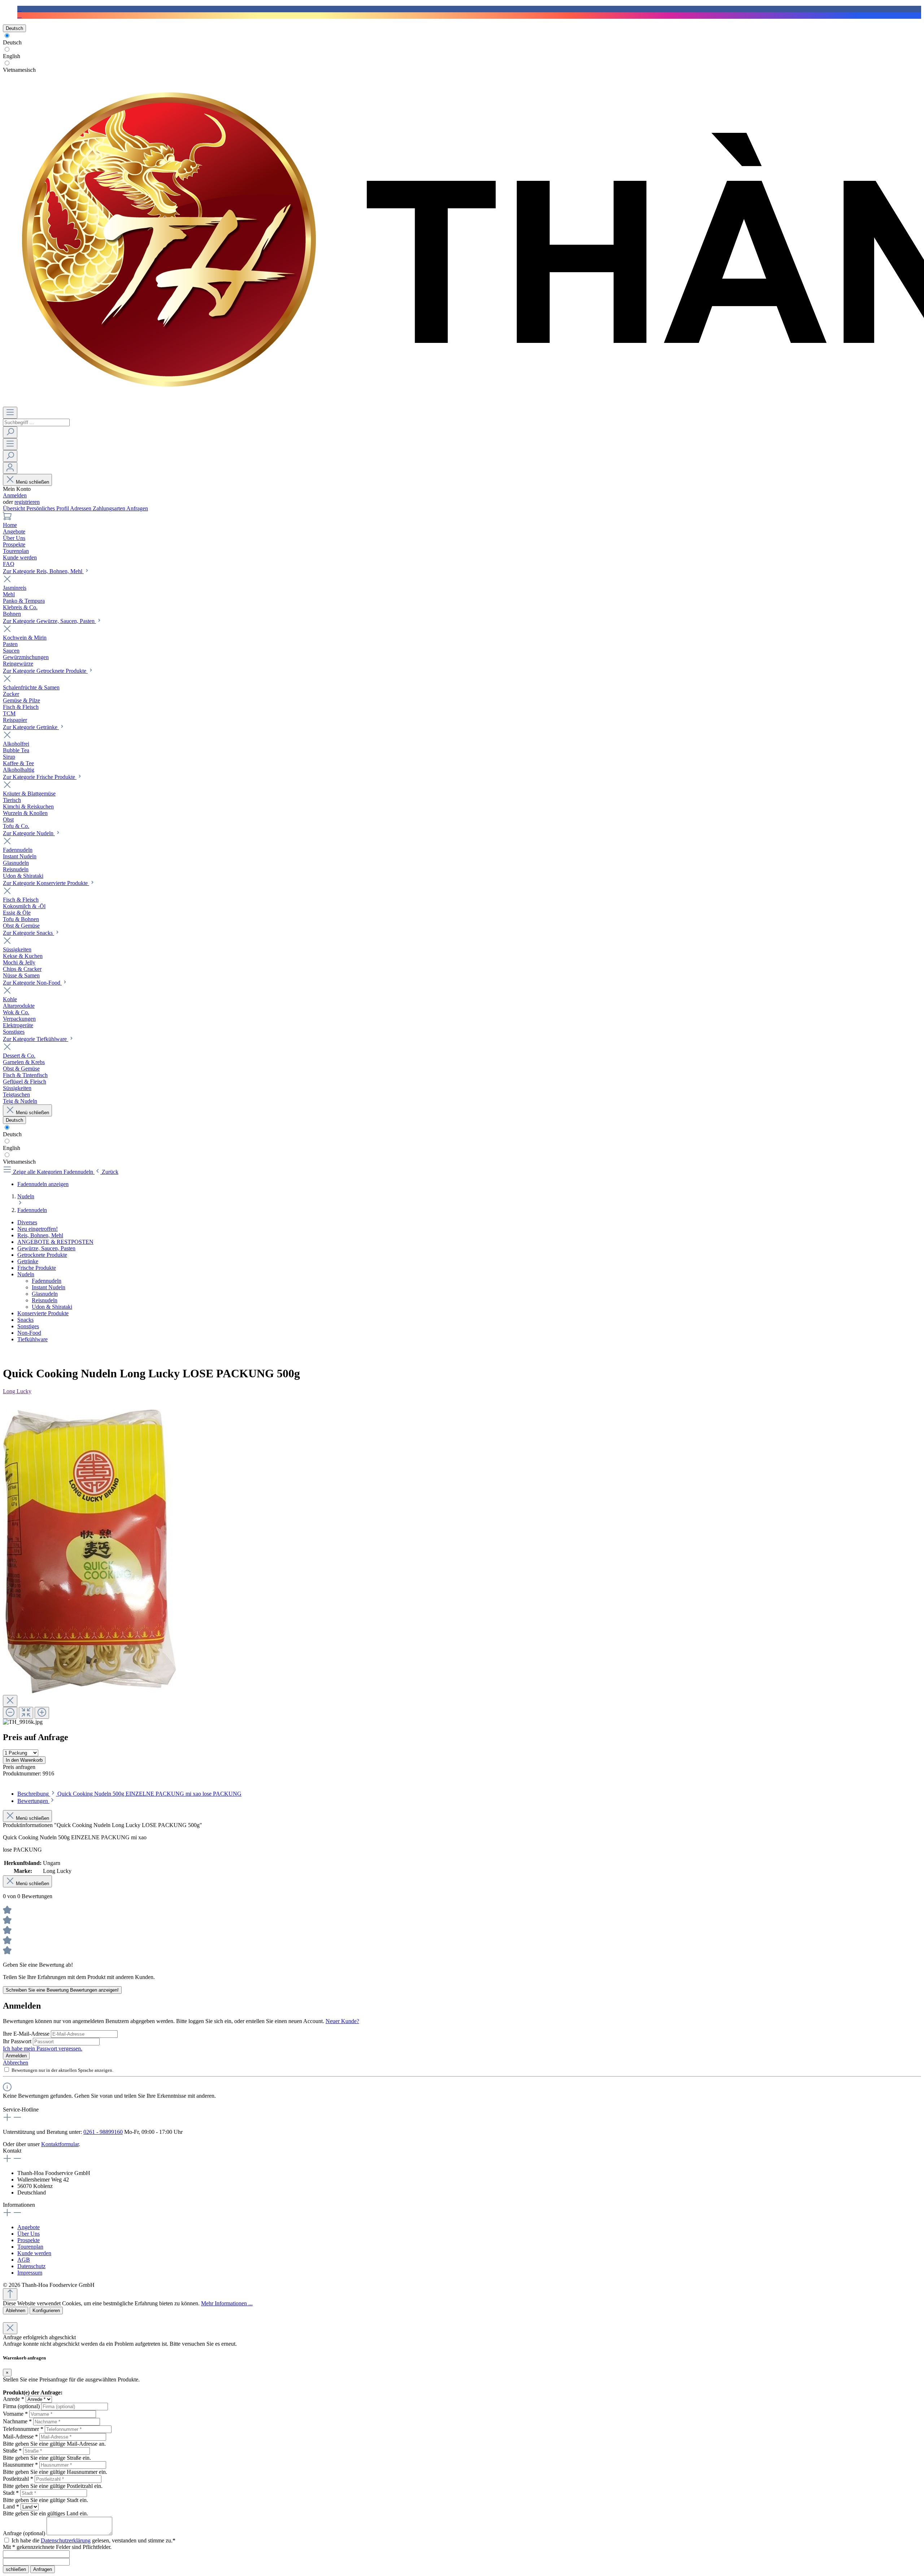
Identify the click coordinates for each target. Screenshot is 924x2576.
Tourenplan (30, 2247)
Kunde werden (34, 2253)
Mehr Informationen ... (227, 2303)
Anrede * (14, 2399)
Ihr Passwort (18, 2041)
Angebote (29, 2227)
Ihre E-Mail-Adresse (27, 2034)
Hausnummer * (20, 2465)
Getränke (28, 1261)
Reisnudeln (45, 1300)
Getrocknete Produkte (42, 1255)
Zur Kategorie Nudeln (29, 833)
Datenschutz (31, 2266)
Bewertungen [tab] (33, 1801)
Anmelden (15, 495)
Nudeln (26, 1274)
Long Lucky (17, 1391)
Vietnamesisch (19, 70)
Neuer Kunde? (342, 2021)
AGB (24, 2260)
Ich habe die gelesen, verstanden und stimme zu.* (93, 2540)
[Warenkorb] (7, 518)
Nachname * (17, 2421)
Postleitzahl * (18, 2479)
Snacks (25, 1320)
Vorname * (15, 2414)
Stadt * (11, 2493)
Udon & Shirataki (52, 1307)
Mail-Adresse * (20, 2436)
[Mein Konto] (10, 468)
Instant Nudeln (49, 1287)
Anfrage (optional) (24, 2533)
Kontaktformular (60, 2144)
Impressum (30, 2273)
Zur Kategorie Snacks (29, 933)
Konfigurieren (46, 2311)
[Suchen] (10, 432)
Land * (11, 2507)
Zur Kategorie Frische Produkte (40, 777)
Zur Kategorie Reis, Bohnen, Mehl (43, 571)
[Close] (10, 1701)
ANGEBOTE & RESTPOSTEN (55, 1242)
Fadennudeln (47, 1281)
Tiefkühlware (32, 1339)
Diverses (27, 1222)
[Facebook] (19, 9)
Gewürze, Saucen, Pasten (46, 1248)
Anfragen (137, 508)
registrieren (27, 502)
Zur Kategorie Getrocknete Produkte (45, 671)
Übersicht (15, 508)
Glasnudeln (45, 1294)
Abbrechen (16, 2063)
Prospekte (29, 2240)
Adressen (81, 508)
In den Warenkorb (24, 1760)
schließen (16, 2569)
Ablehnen (16, 2311)
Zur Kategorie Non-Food (32, 983)
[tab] (129, 1794)
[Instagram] (19, 15)
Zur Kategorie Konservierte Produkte (46, 883)
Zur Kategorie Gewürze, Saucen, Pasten (49, 621)
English (12, 56)
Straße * (12, 2451)
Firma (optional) (21, 2406)
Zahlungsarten (110, 508)
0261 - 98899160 (103, 2132)
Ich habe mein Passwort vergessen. (43, 2048)
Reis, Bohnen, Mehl (40, 1235)
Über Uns (29, 2234)
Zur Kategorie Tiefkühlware (36, 1039)
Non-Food (29, 1333)
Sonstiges (28, 1326)
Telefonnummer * (23, 2429)
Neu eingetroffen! (38, 1229)
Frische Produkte (37, 1268)
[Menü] (10, 413)
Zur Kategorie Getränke (31, 727)
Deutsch (12, 42)
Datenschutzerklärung (66, 2540)
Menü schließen (32, 482)
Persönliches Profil (48, 508)
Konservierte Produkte (43, 1313)
